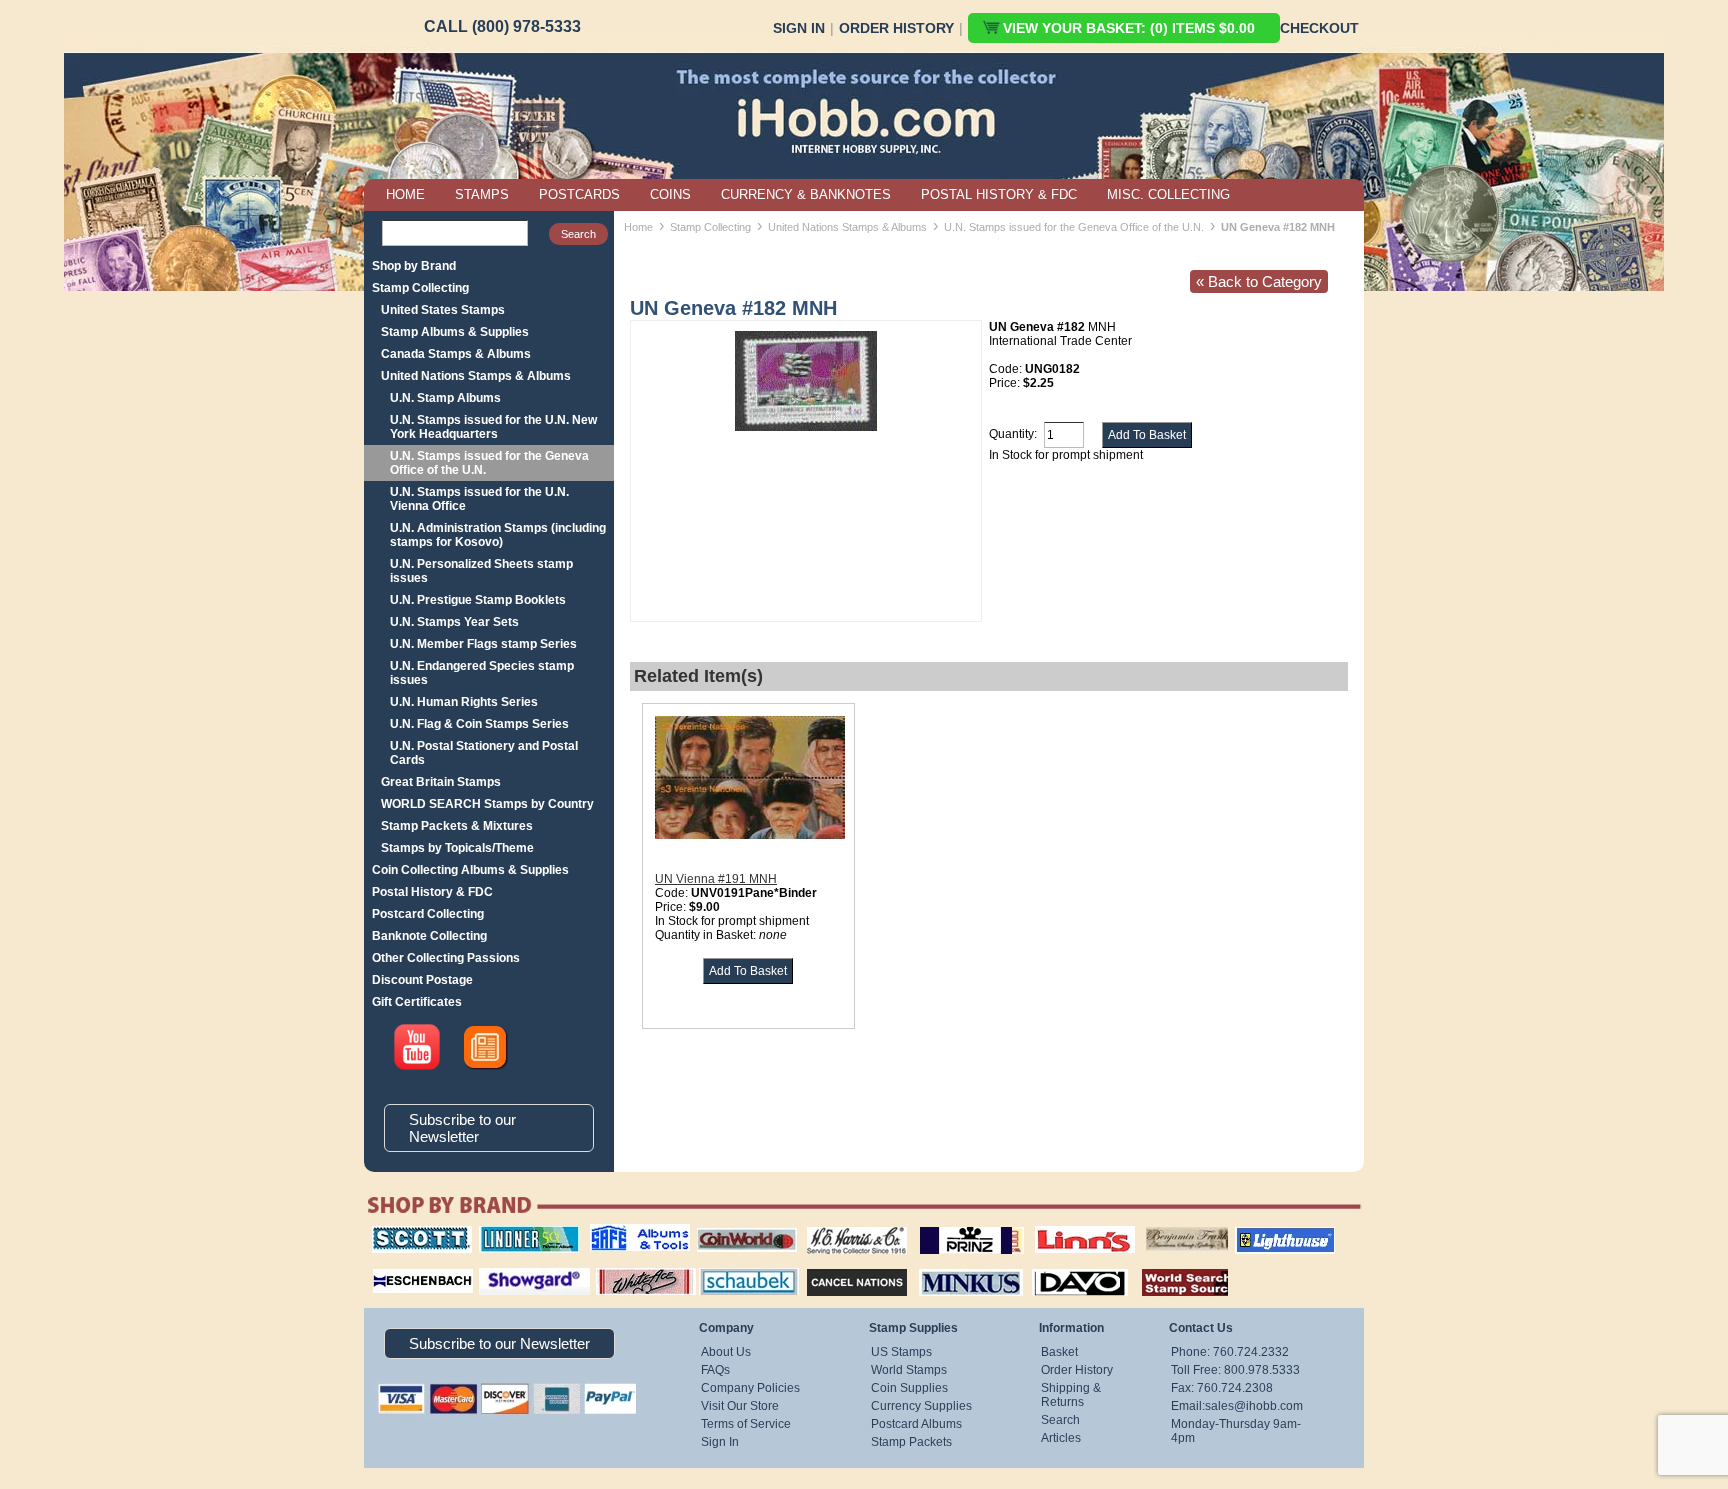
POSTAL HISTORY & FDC (999, 194)
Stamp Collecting (420, 288)
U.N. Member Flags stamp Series (483, 644)
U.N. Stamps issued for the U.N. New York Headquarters (493, 427)
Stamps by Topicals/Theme (457, 848)
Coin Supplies (909, 1388)
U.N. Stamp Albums (445, 398)
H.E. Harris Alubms (847, 1226)
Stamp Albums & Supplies (455, 332)
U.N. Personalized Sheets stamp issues (481, 571)
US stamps (1149, 1226)
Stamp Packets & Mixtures (457, 826)
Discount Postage (422, 980)
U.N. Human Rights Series (464, 702)
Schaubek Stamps (737, 1266)
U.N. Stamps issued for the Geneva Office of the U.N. (489, 463)
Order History (896, 28)
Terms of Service (746, 1424)
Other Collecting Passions (446, 958)
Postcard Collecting (428, 914)
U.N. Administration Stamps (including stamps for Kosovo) (498, 535)
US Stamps (901, 1352)
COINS (670, 194)
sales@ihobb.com (1254, 1406)
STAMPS (482, 194)
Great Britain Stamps (441, 782)
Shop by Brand (414, 266)
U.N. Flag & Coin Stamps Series (479, 724)
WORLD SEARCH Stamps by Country (487, 804)
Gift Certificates (417, 1002)
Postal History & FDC (432, 892)
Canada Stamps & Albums (456, 354)
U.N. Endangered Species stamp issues (482, 673)
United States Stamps (443, 310)
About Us (726, 1352)
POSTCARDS (579, 194)
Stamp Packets (911, 1442)
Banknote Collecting (429, 936)
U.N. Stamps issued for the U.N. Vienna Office (479, 499)
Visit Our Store (740, 1406)
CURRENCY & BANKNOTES (806, 194)
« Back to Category (1259, 281)
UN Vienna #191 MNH (716, 879)
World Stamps (909, 1370)
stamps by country (1169, 1266)
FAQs (715, 1370)
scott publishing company (406, 1233)
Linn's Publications (1063, 1226)
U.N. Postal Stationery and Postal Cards (484, 753)
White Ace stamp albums (625, 1273)
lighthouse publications (1261, 1233)
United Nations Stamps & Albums (476, 376)
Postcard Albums (916, 1424)
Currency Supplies (921, 1406)
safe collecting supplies (619, 1233)
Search (1060, 1420)
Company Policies (750, 1388)
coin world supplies (740, 1226)
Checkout (1319, 28)
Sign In (799, 28)
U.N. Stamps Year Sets (454, 622)
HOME (405, 194)
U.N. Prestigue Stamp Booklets (478, 600)
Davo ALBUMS (1052, 1266)
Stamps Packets (839, 1266)
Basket (1059, 1352)
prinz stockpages (950, 1226)
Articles (1061, 1438)
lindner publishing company (521, 1233)
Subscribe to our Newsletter (462, 1128)
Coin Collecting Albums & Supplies (470, 870)
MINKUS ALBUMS (953, 1266)
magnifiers (392, 1266)
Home (638, 227)
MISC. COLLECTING (1168, 194)
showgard (499, 1266)
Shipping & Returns (1071, 1395)
